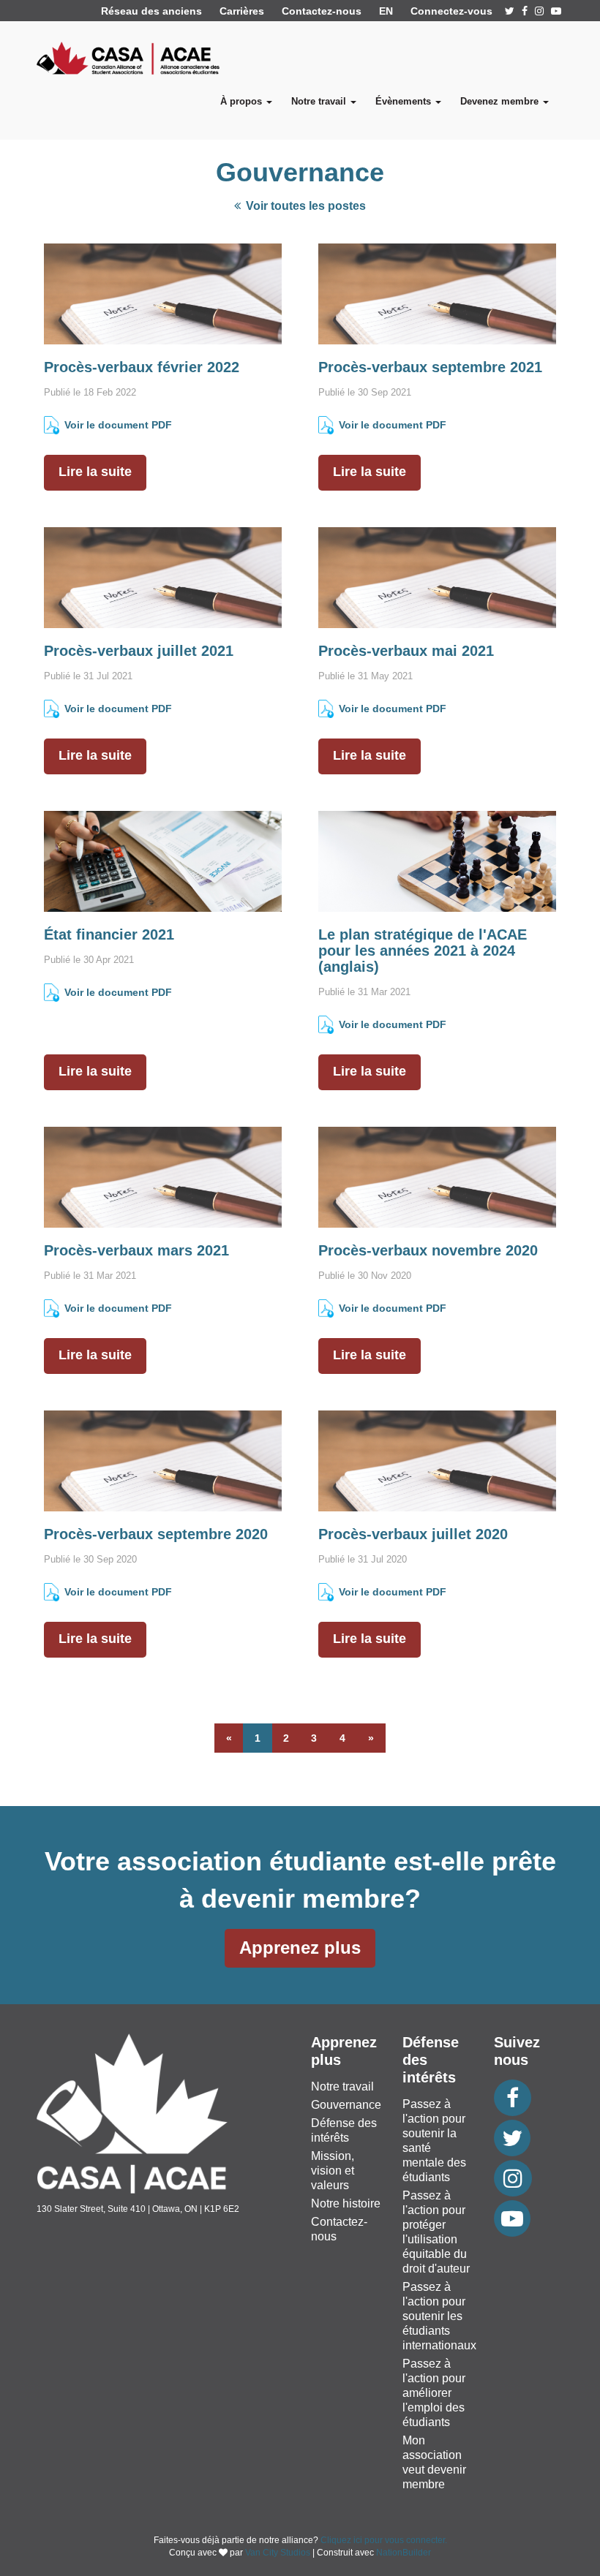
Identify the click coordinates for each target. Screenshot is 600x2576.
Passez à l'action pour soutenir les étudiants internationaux (439, 2316)
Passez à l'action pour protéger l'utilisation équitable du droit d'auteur (436, 2232)
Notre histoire (346, 2203)
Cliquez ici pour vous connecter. (384, 2540)
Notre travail (342, 2086)
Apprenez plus (300, 1948)
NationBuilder (404, 2553)
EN (386, 11)
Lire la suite (95, 472)
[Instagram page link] (539, 11)
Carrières (242, 11)
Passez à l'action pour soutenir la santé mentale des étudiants (434, 2141)
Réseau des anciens (151, 11)
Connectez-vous (451, 11)
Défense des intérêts (344, 2130)
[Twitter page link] (510, 11)
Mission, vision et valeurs (333, 2171)
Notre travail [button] (320, 101)
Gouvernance (346, 2105)
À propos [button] (243, 101)
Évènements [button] (405, 101)
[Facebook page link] (525, 11)
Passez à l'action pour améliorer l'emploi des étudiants (434, 2393)
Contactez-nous (322, 11)
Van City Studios (278, 2553)
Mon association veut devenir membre (434, 2462)
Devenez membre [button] (501, 101)
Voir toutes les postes (304, 206)
